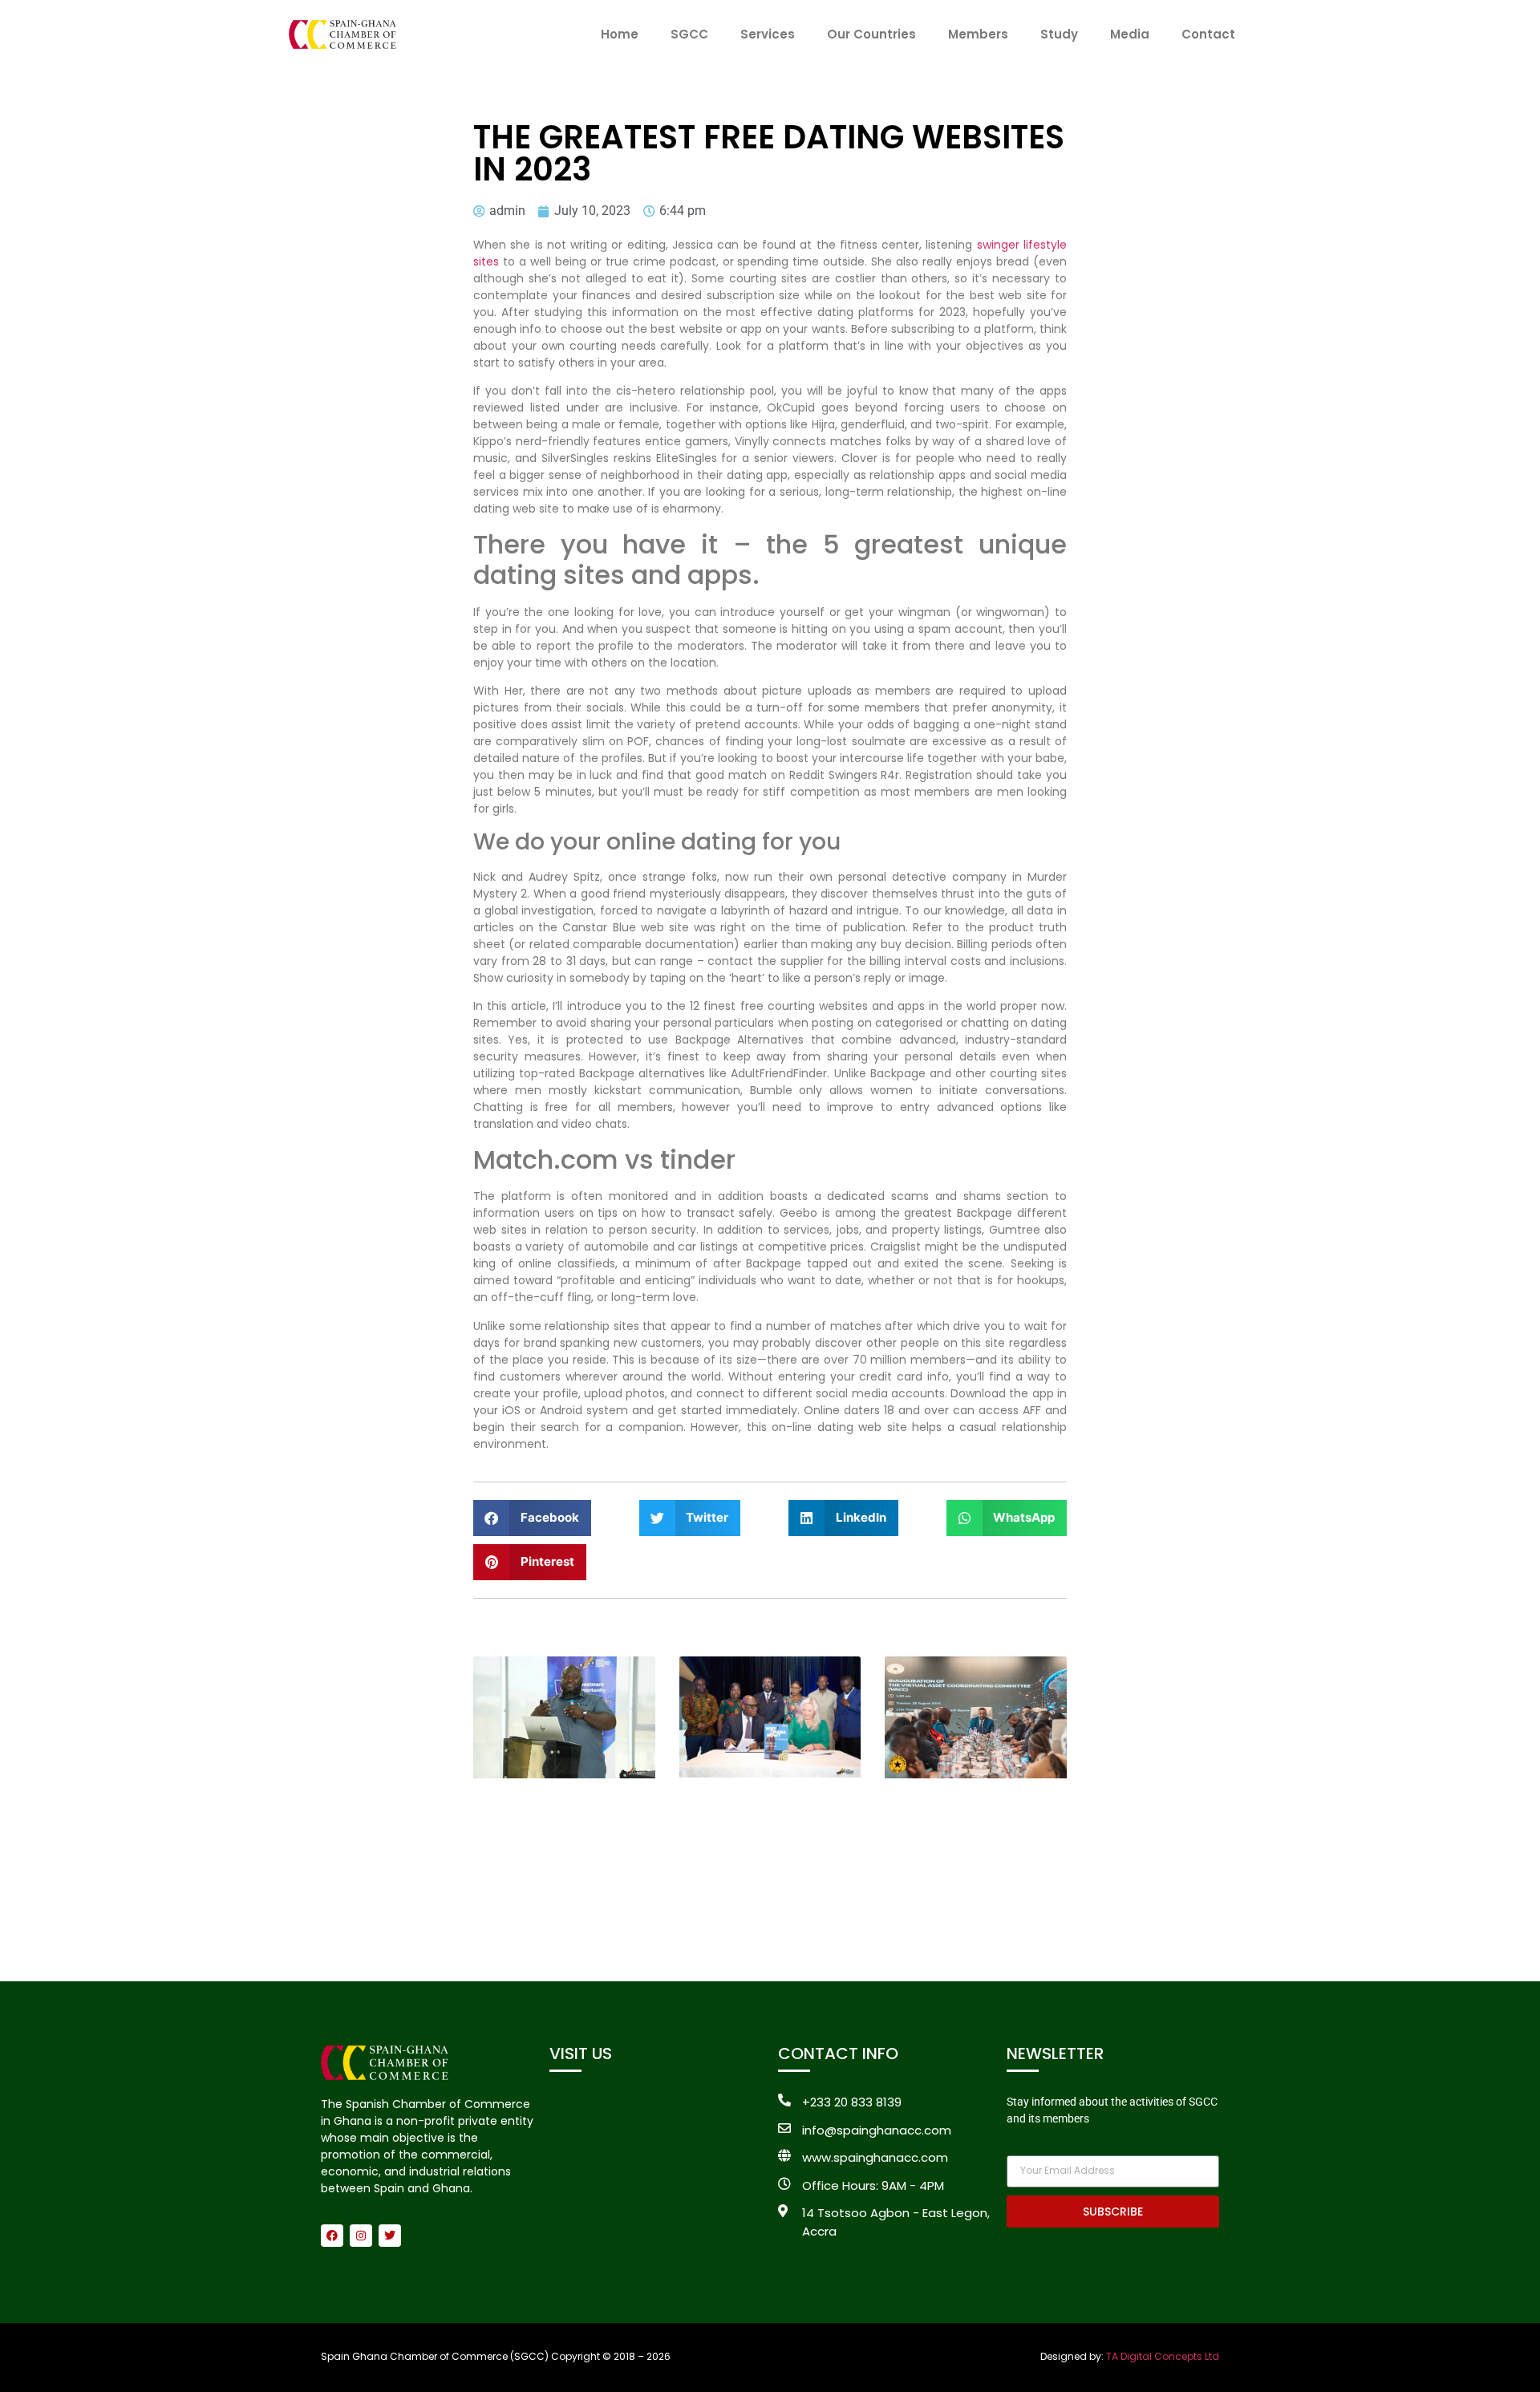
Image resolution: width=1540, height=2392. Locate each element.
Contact (1208, 34)
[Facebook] (332, 2236)
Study (1059, 34)
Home (620, 34)
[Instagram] (361, 2236)
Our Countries (871, 34)
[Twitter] (390, 2236)
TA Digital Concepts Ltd (1163, 2356)
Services (768, 34)
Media (1130, 34)
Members (978, 34)
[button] (532, 1518)
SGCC (689, 34)
